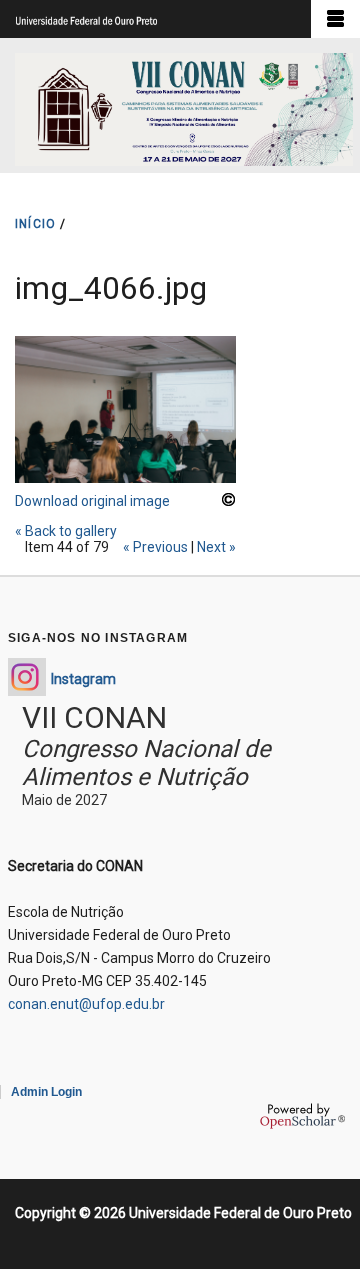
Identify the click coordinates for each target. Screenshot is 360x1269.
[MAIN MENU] (335, 19)
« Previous (155, 547)
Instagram (83, 679)
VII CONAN (94, 717)
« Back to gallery (66, 531)
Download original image (92, 501)
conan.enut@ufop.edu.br (86, 1004)
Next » (216, 547)
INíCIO (35, 224)
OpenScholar (302, 1116)
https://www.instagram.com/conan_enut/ (27, 677)
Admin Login (46, 1092)
